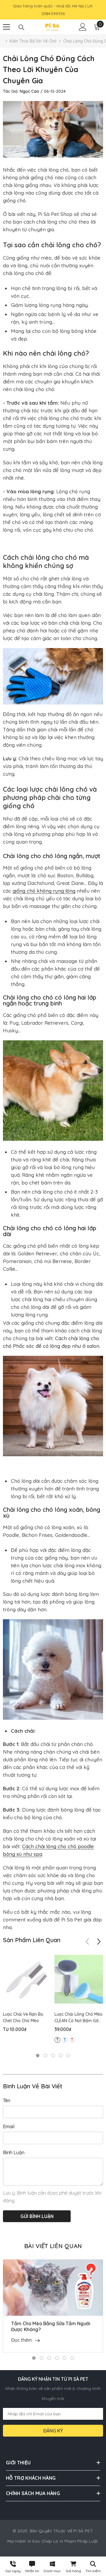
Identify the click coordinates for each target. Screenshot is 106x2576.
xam (57, 2040)
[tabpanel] (27, 1996)
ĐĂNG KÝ (53, 2431)
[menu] (6, 27)
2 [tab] (45, 2056)
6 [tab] (72, 2358)
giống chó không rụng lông (44, 891)
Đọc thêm (21, 2340)
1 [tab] (38, 2056)
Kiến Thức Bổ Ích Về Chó (33, 41)
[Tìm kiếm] (21, 27)
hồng (72, 2040)
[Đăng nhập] (83, 27)
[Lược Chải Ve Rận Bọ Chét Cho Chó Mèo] (27, 1979)
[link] (93, 2566)
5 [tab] (68, 2056)
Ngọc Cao (29, 91)
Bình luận (14, 2152)
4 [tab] (61, 2056)
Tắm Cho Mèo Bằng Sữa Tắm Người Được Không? (51, 2326)
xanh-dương (65, 2040)
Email (9, 2126)
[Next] (99, 1942)
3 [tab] (53, 2056)
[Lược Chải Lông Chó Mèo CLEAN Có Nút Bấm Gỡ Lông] (79, 1979)
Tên (7, 2100)
